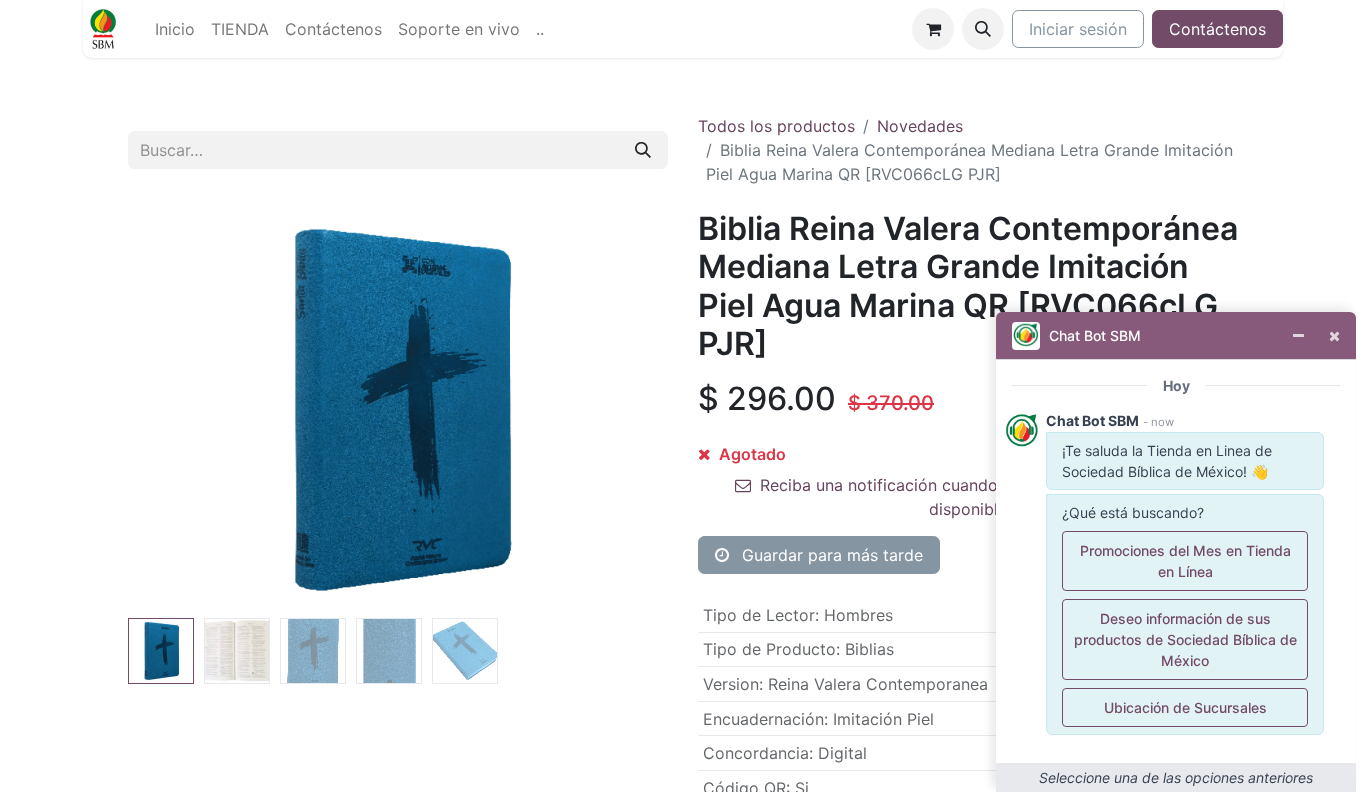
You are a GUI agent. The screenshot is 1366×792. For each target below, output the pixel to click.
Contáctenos (1217, 29)
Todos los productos (776, 126)
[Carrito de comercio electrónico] (933, 29)
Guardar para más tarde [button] (830, 555)
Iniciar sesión (1078, 29)
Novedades (920, 126)
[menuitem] (175, 29)
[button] (983, 29)
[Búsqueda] (643, 150)
